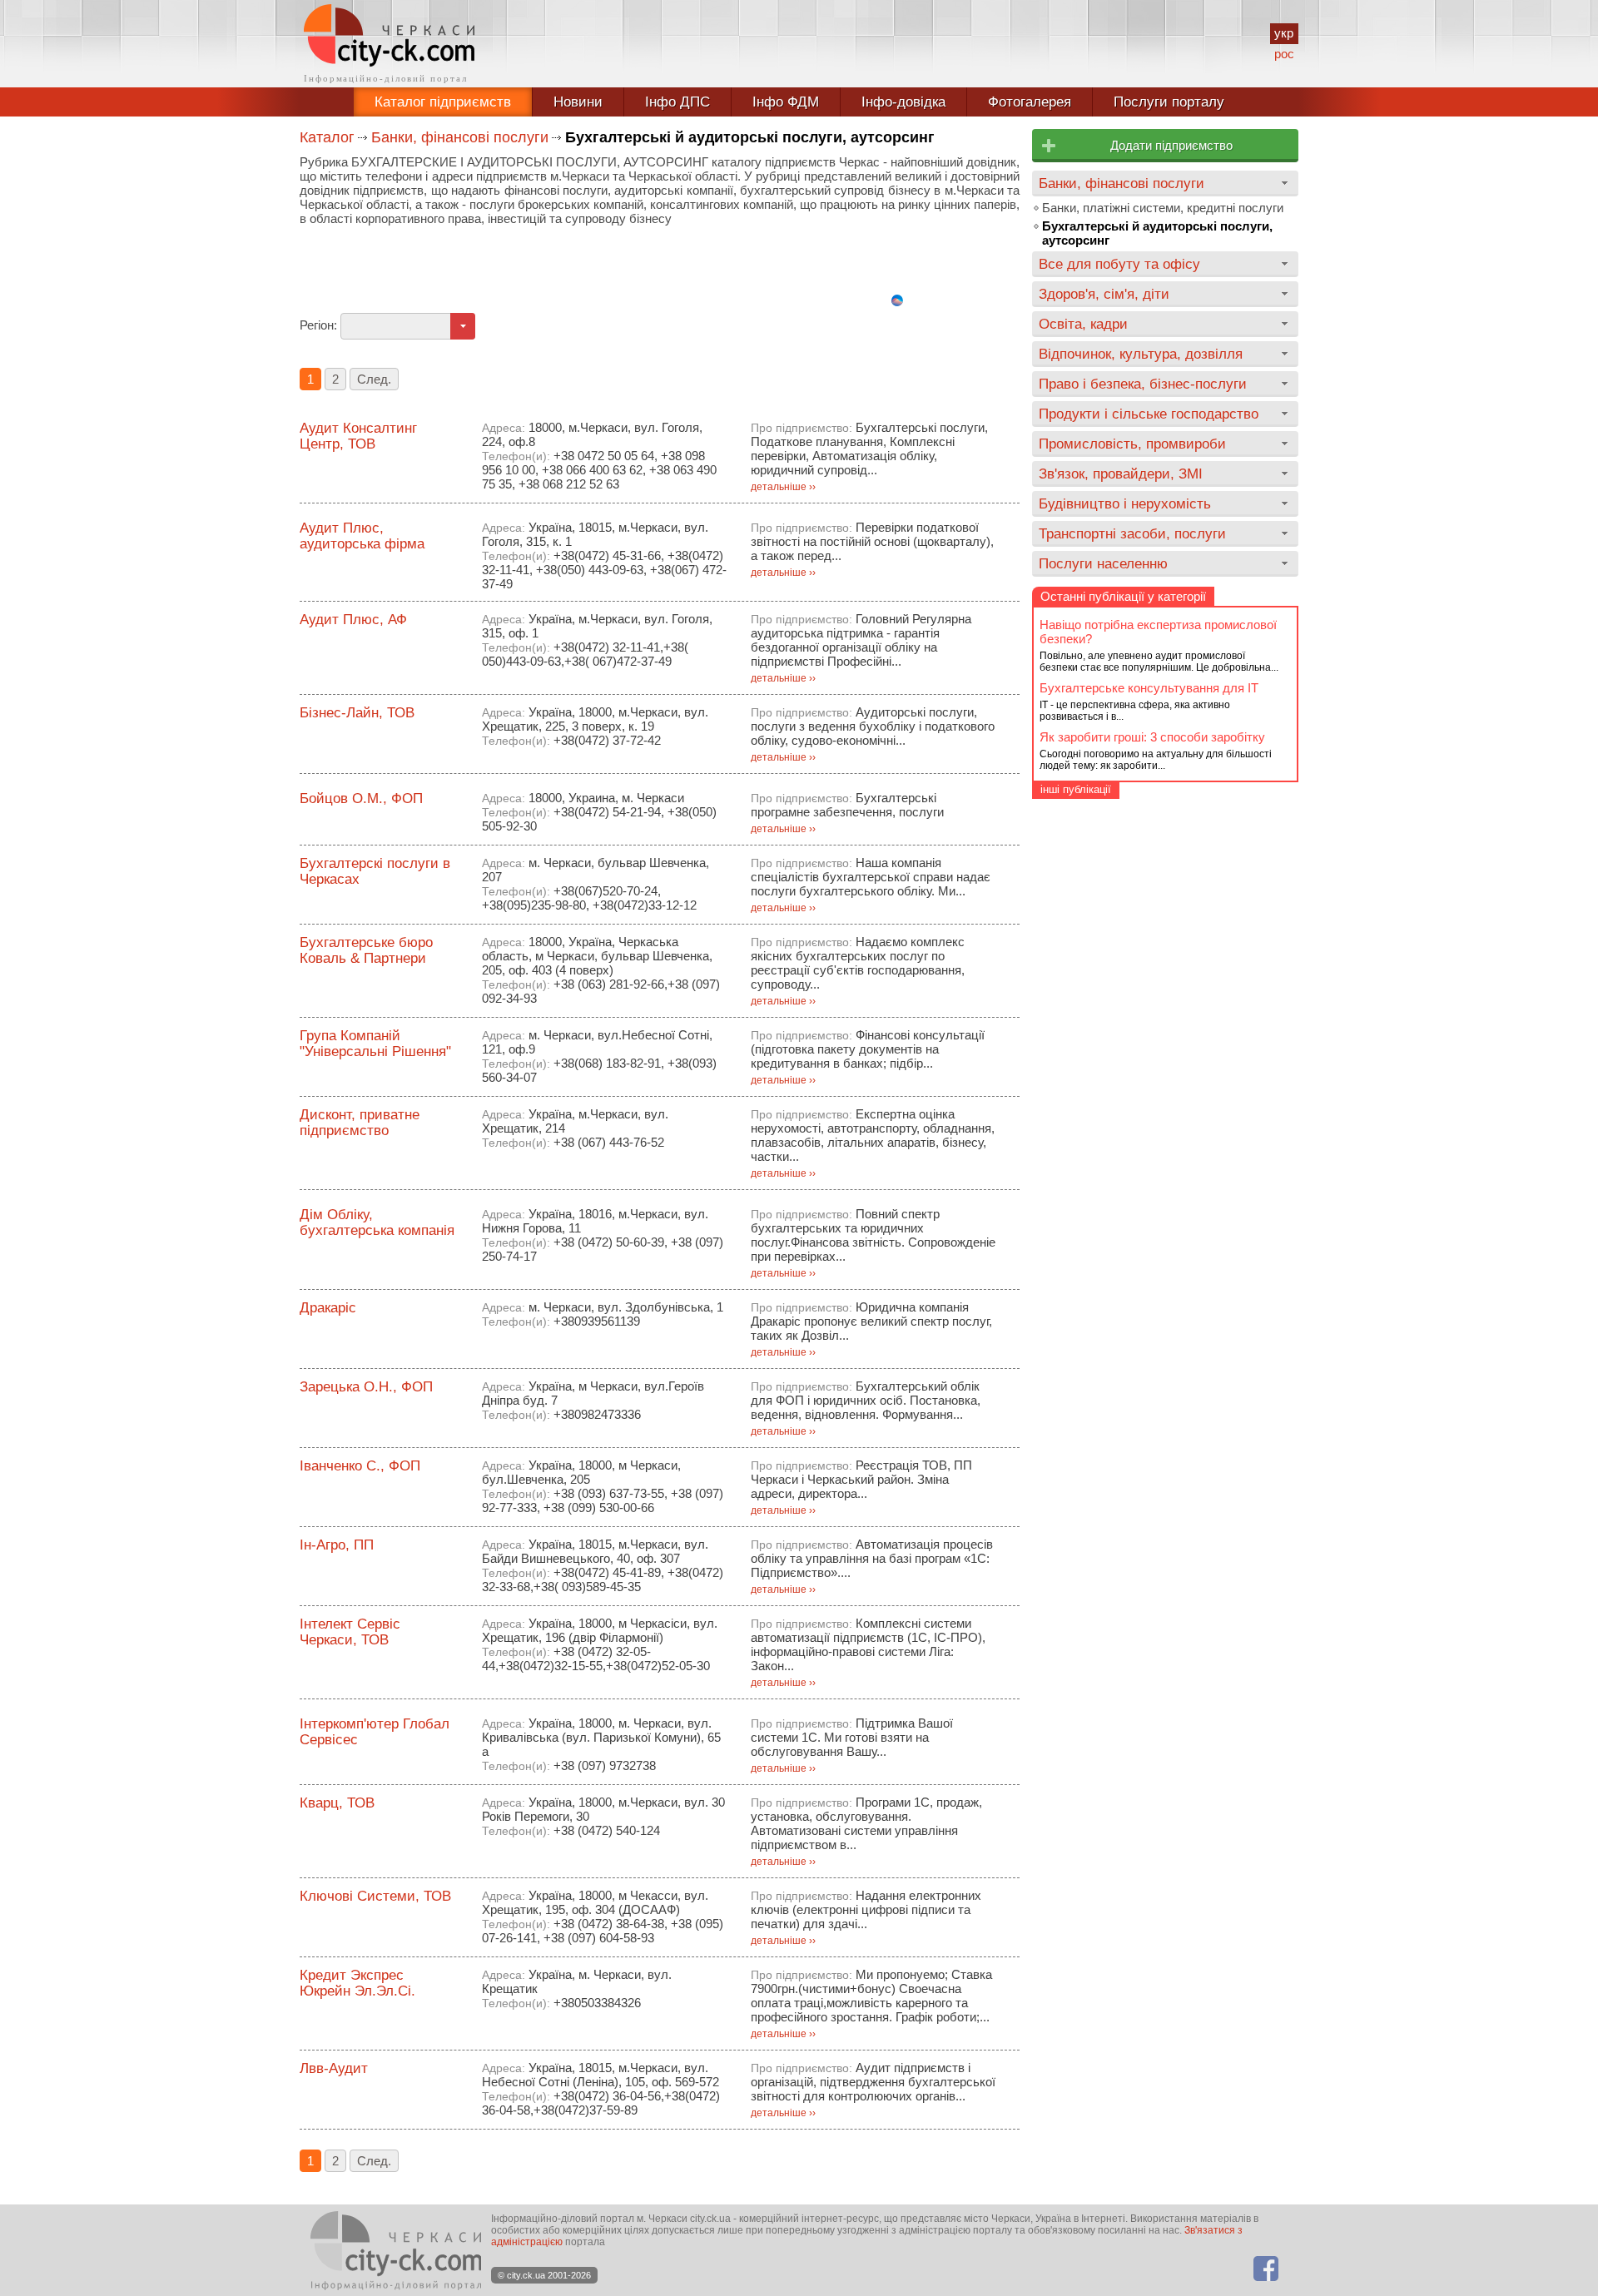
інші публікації (1076, 789)
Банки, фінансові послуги (460, 137)
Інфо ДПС (677, 102)
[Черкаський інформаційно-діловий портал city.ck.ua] (389, 44)
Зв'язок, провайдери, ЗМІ (1121, 474)
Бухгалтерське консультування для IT (1149, 688)
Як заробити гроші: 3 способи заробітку (1152, 737)
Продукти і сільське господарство (1149, 414)
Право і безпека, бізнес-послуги (1143, 384)
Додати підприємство (1171, 145)
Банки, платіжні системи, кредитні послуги (1163, 208)
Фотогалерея (1030, 102)
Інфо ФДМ (786, 102)
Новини (578, 102)
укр (1284, 33)
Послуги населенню (1103, 563)
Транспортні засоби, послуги (1132, 533)
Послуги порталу (1169, 102)
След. (374, 379)
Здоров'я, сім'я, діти (1104, 294)
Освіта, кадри (1083, 324)
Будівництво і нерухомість (1125, 503)
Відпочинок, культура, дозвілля (1141, 354)
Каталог (327, 137)
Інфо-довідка (903, 102)
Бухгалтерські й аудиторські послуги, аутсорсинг (1157, 233)
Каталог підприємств (443, 102)
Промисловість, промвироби (1132, 444)
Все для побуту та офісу (1119, 264)
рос (1284, 54)
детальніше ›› (783, 487)
